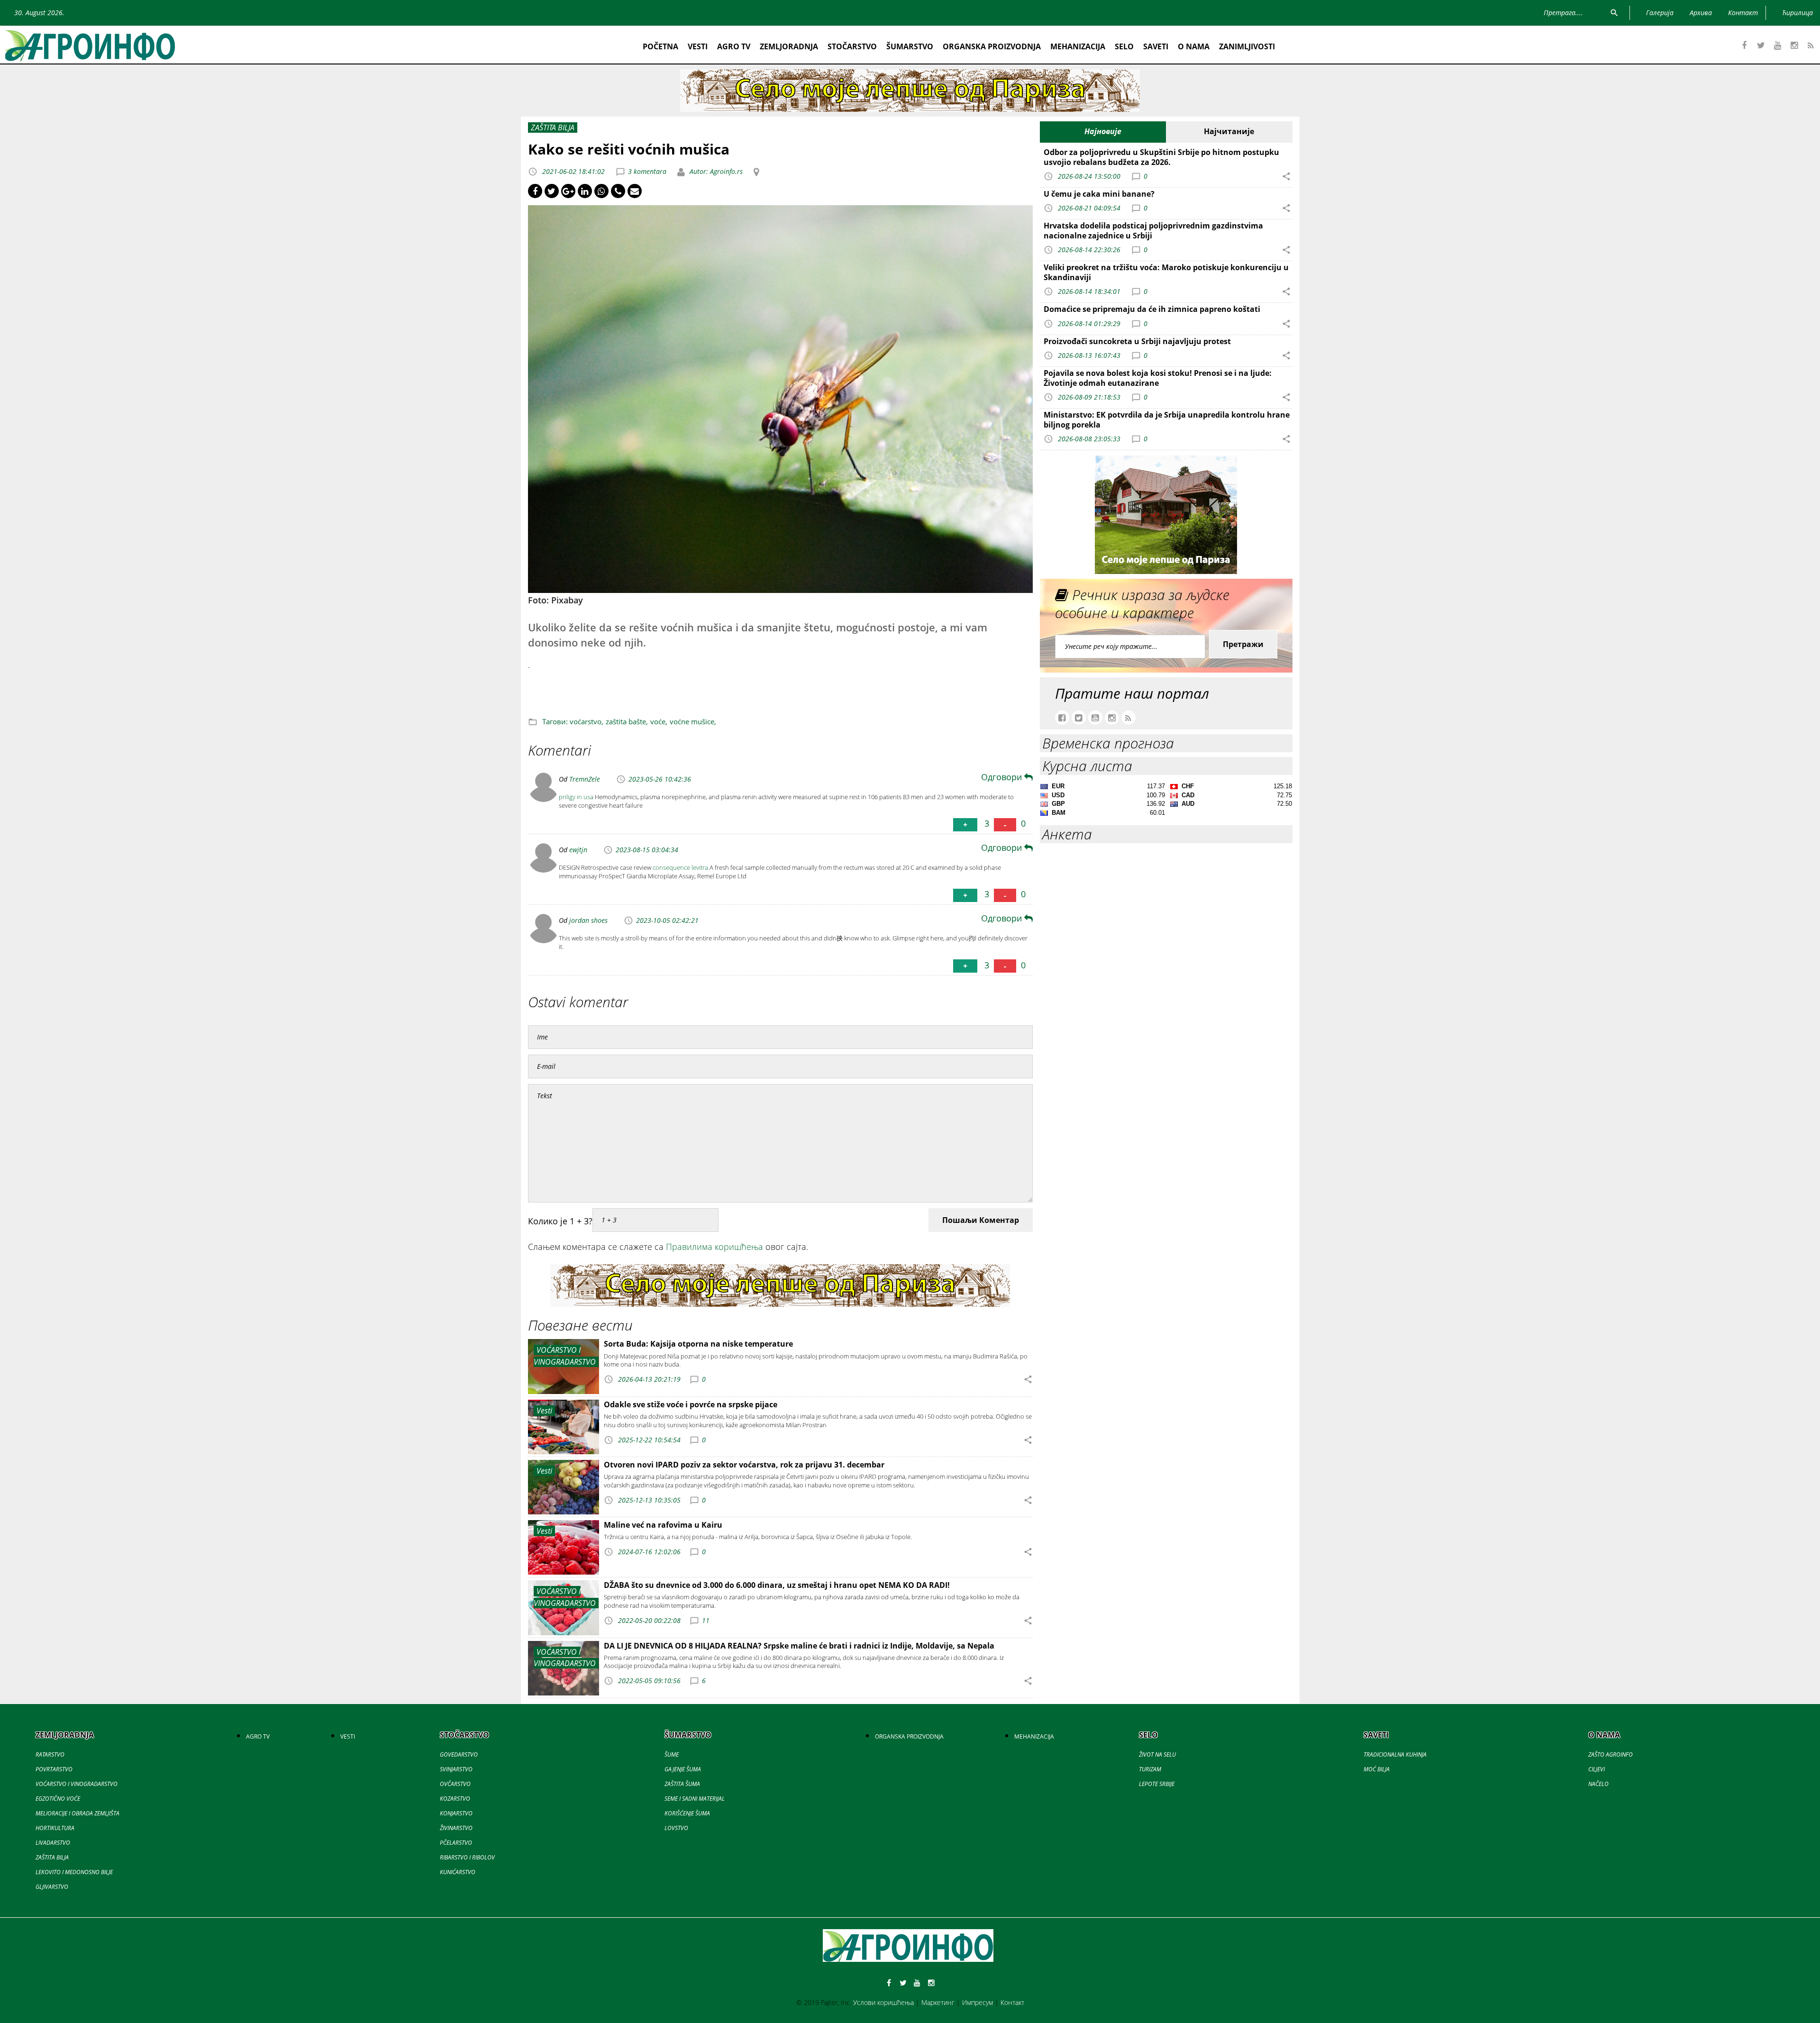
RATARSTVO (50, 1754)
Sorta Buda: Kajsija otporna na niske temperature (698, 1344)
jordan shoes (588, 920)
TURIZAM (1150, 1769)
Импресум (978, 2002)
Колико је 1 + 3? (560, 1221)
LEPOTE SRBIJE (1157, 1784)
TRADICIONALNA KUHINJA (1395, 1754)
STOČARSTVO (852, 46)
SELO (1124, 46)
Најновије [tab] (1103, 131)
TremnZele (585, 779)
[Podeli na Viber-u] (618, 191)
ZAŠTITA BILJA (52, 1857)
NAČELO (1598, 1784)
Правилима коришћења (714, 1247)
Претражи (1243, 644)
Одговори (1003, 777)
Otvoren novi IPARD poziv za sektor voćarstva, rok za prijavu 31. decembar (744, 1465)
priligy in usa (576, 797)
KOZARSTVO (455, 1799)
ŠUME (672, 1754)
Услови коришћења (883, 2002)
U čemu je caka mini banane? (1099, 194)
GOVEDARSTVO (459, 1754)
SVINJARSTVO (456, 1769)
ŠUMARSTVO (910, 46)
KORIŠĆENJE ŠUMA (687, 1813)
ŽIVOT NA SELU (1157, 1754)
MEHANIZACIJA (1078, 46)
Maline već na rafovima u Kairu (663, 1525)
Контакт (1012, 2002)
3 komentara (647, 171)
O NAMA (1194, 46)
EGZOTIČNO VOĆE (58, 1799)
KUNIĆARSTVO (458, 1872)
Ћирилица (1797, 13)
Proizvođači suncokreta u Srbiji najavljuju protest (1137, 341)
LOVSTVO (676, 1828)
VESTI (698, 46)
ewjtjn (578, 850)
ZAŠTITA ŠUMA (682, 1784)
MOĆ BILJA (1377, 1769)
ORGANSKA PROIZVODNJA (992, 46)
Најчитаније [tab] (1229, 131)
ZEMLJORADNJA (789, 46)
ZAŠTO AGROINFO (1611, 1754)
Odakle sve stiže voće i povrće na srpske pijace (691, 1404)
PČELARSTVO (456, 1843)
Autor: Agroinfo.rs (715, 171)
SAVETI (1156, 46)
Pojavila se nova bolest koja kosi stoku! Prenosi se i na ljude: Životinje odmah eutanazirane (1158, 378)
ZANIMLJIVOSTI (1247, 46)
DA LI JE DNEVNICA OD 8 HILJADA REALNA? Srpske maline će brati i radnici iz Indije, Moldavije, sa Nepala (799, 1646)
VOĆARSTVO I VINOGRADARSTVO (77, 1784)
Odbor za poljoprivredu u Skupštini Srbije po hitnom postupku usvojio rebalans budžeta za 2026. (1161, 157)
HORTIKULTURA (55, 1828)
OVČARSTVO (455, 1784)
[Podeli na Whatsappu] (601, 191)
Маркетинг (938, 2002)
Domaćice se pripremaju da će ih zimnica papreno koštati (1152, 309)
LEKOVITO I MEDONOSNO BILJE (74, 1872)
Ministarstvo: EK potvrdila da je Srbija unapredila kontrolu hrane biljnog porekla (1167, 420)
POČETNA (660, 46)
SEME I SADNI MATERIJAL (695, 1799)
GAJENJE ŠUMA (683, 1769)
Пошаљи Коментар (981, 1220)
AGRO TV (734, 46)
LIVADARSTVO (53, 1843)
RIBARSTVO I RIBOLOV (467, 1857)
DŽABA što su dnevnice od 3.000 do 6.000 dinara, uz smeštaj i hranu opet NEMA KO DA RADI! (777, 1585)
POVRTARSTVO (54, 1769)
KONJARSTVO (456, 1813)
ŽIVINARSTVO (456, 1828)
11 (706, 1620)
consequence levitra (680, 867)
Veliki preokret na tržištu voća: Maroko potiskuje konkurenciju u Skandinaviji (1166, 272)
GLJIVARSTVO (52, 1887)
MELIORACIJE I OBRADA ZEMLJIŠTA (77, 1813)
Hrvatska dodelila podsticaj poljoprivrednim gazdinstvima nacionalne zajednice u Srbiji (1153, 231)
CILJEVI (1597, 1769)
